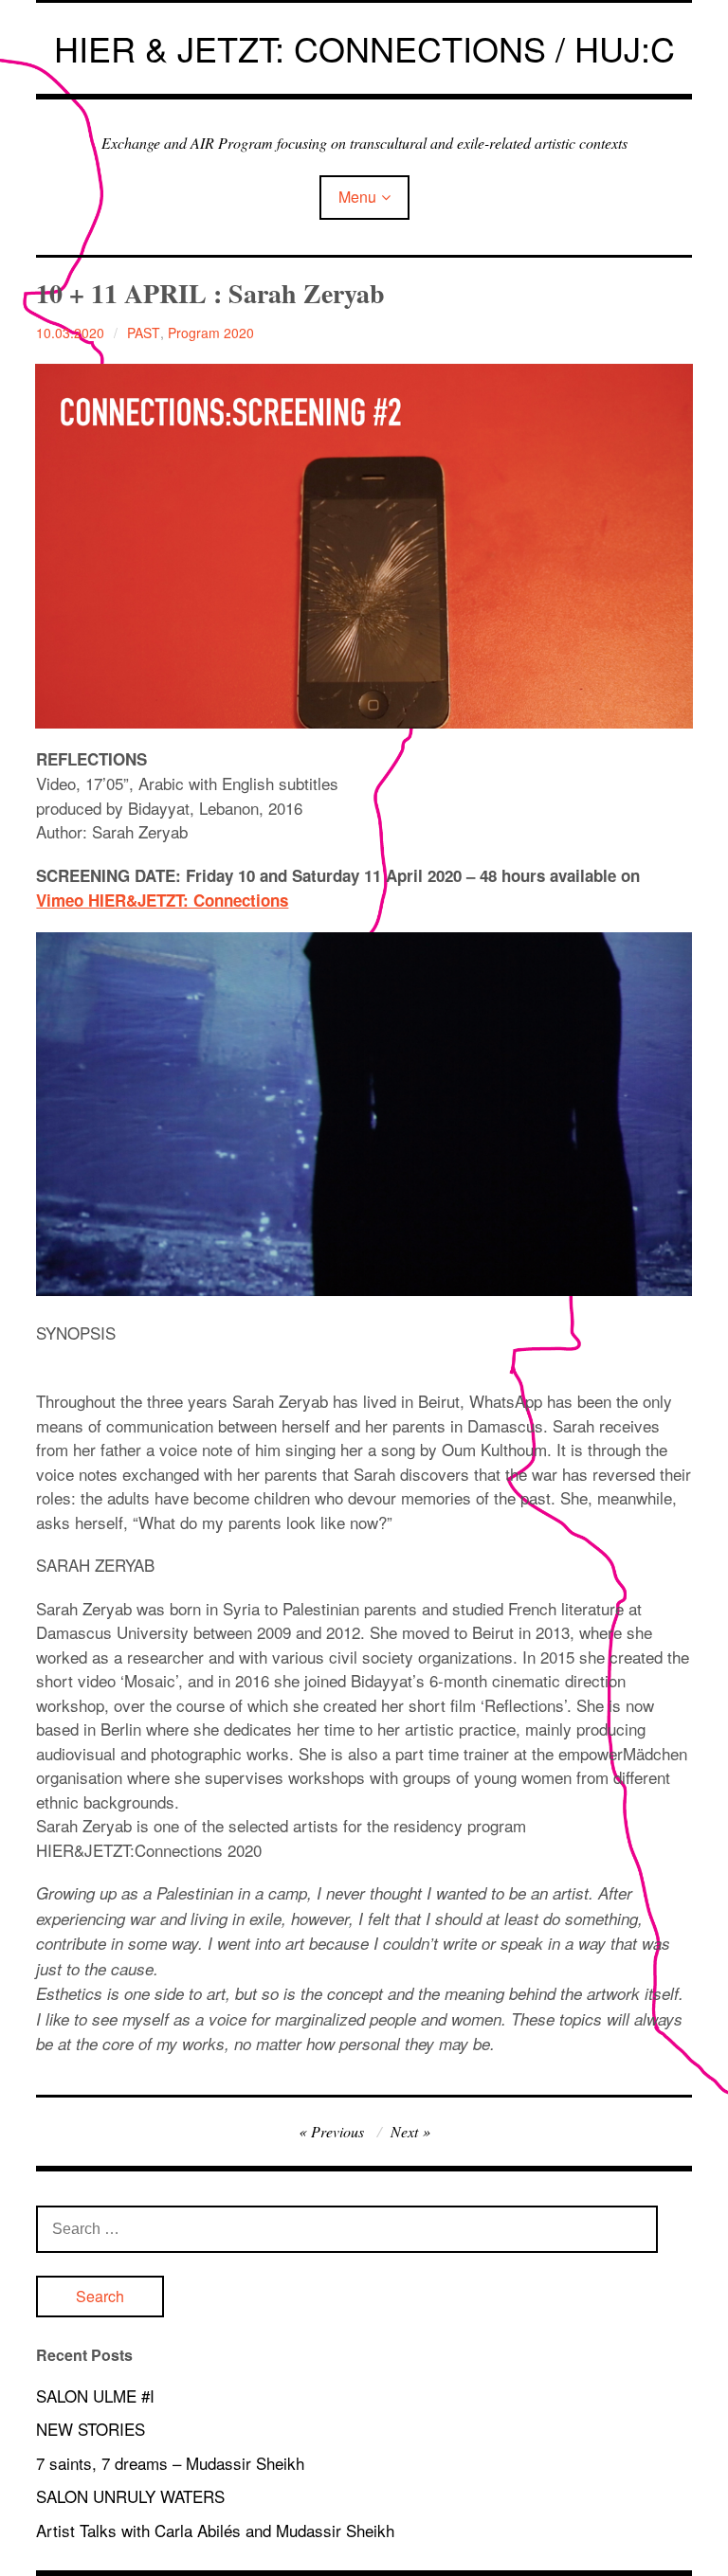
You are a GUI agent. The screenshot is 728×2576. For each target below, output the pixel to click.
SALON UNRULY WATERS (130, 2496)
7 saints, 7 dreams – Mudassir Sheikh (170, 2463)
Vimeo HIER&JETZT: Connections (162, 900)
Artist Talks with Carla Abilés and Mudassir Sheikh (215, 2530)
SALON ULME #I (95, 2396)
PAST (144, 333)
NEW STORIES (91, 2429)
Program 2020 (211, 333)
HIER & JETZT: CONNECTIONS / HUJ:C (364, 48)
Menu (357, 197)
